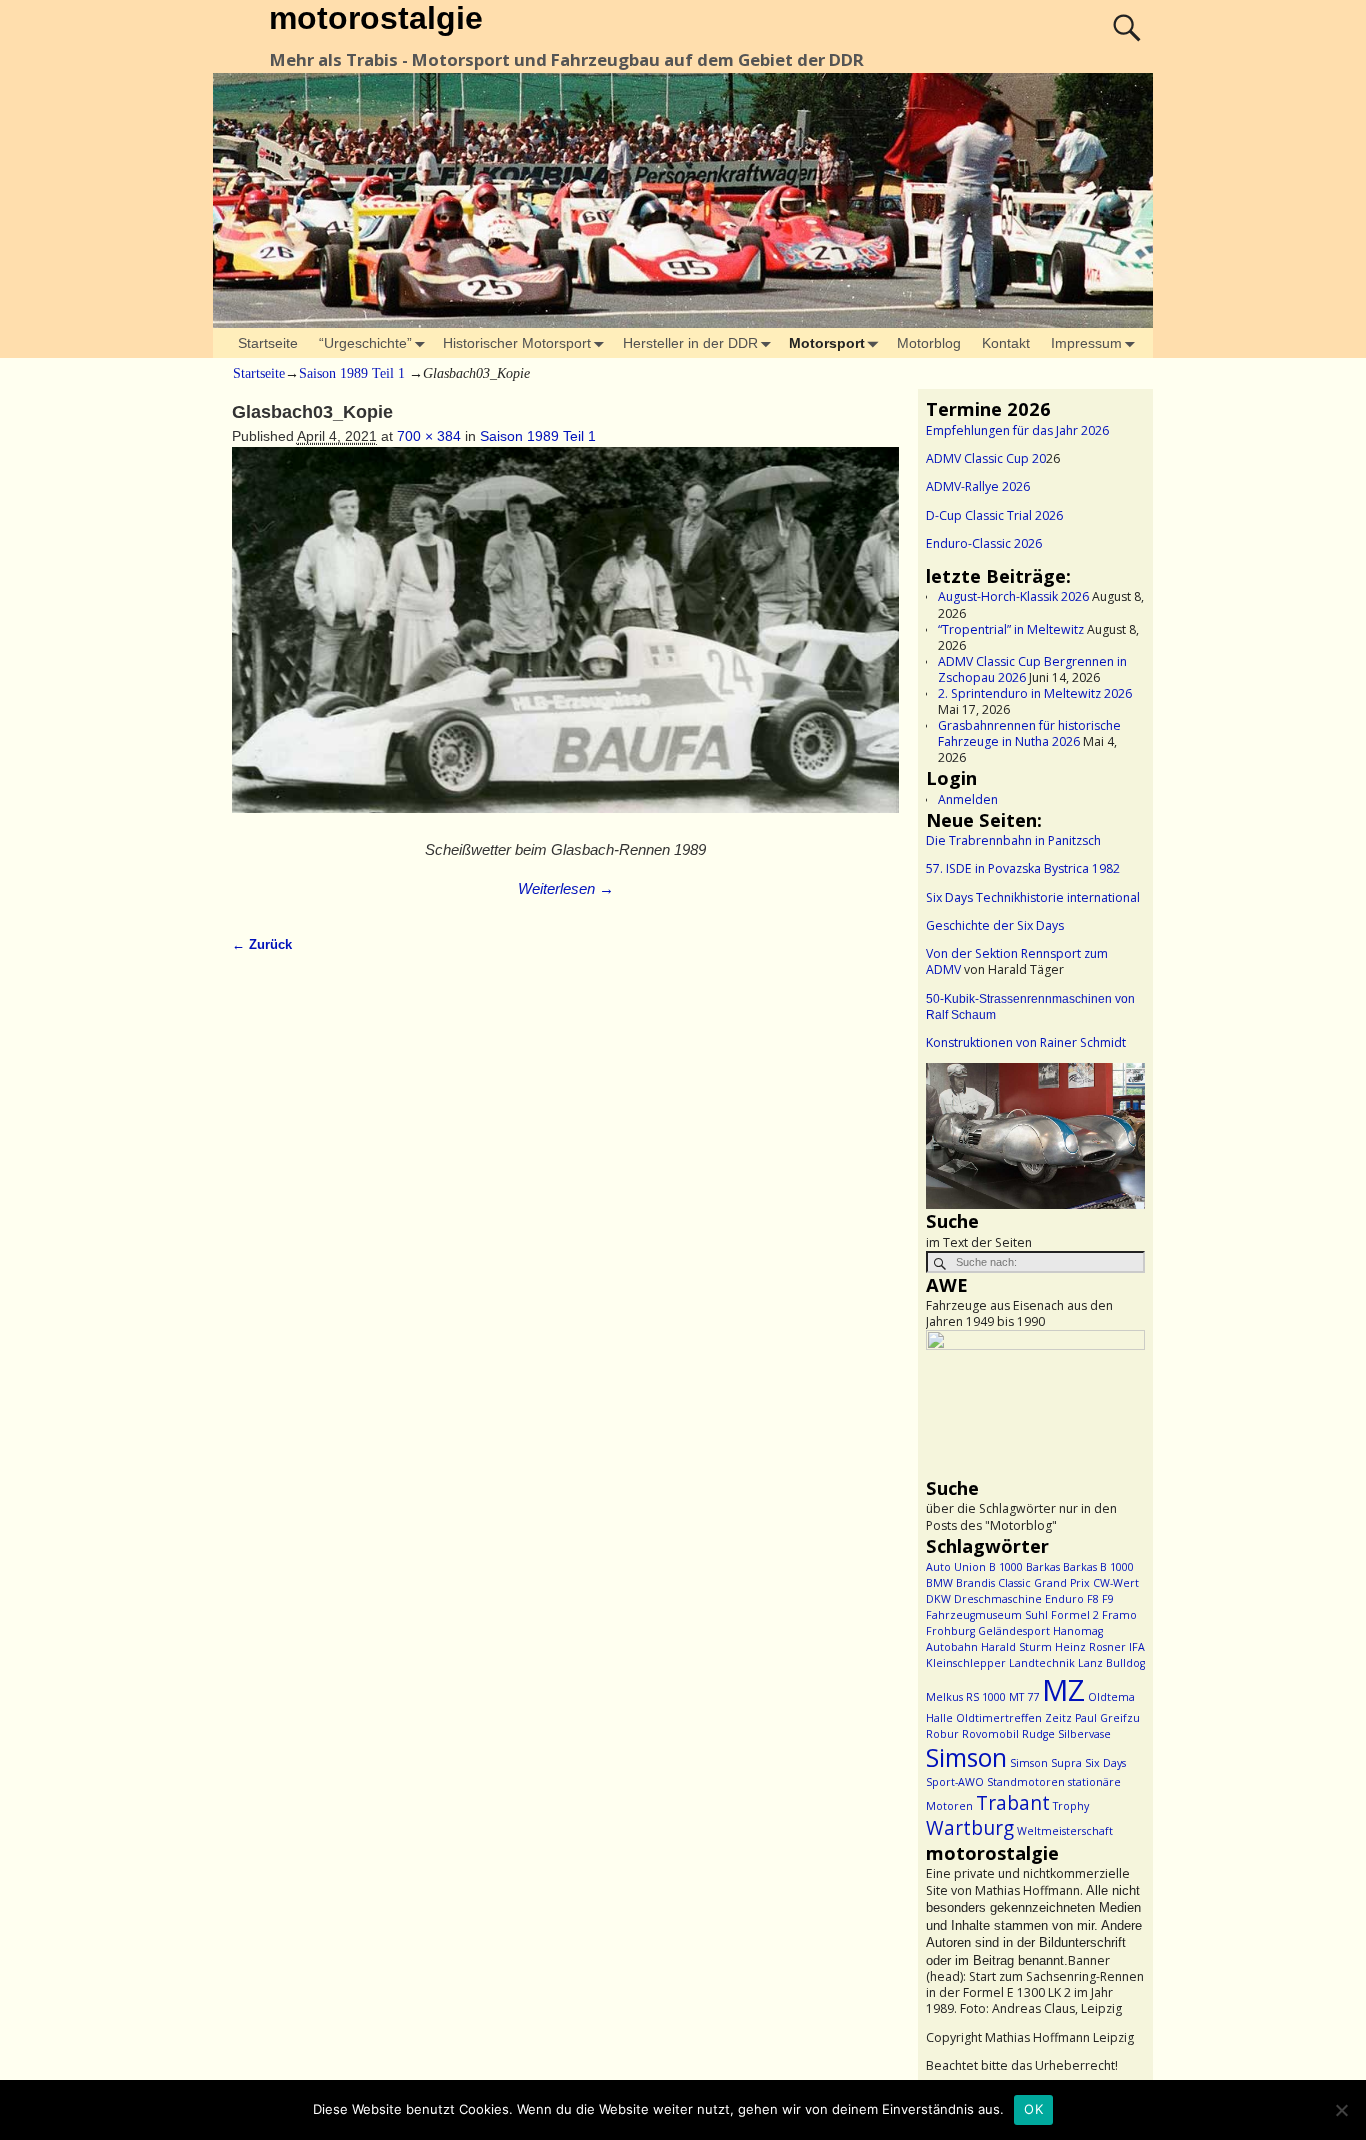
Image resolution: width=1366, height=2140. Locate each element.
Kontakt (1006, 343)
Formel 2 (1075, 1615)
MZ (1063, 1690)
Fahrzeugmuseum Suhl (987, 1615)
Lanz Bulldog (1111, 1663)
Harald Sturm (1016, 1647)
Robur (942, 1734)
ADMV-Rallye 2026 (978, 486)
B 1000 (1006, 1567)
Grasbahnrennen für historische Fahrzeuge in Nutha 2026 (1029, 733)
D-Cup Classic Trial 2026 (994, 515)
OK (1033, 2109)
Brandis (975, 1583)
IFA (1137, 1647)
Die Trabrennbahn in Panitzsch (1013, 840)
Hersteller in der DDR (690, 343)
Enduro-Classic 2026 (984, 543)
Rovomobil (990, 1734)
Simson (966, 1757)
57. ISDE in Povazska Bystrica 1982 (1023, 868)
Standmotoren (1026, 1782)
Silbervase (1084, 1734)
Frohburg (950, 1631)
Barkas (1043, 1567)
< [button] (951, 1131)
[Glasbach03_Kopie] (565, 640)
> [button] (1120, 1131)
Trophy (1071, 1806)
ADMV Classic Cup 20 (986, 458)
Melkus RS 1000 (966, 1697)
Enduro (1064, 1599)
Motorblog (929, 343)
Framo (1119, 1615)
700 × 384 (429, 436)
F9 (1108, 1599)
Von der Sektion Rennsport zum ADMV (1017, 961)
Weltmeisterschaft (1065, 1831)
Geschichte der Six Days (995, 925)
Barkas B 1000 (1098, 1567)
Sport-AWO (955, 1782)
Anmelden (968, 799)
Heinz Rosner (1090, 1647)
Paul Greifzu (1107, 1718)
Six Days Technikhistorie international (1033, 897)
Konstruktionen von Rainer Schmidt (1026, 1042)
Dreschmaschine (998, 1599)
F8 (1093, 1599)
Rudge (1038, 1734)
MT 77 (1024, 1697)
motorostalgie (376, 18)
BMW (939, 1583)
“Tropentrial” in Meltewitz (1011, 629)
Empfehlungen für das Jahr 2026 (1017, 430)
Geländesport (1014, 1631)
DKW (938, 1599)
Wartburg (970, 1828)
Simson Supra (1046, 1763)
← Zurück (262, 945)
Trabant (1013, 1803)
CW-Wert (1116, 1583)
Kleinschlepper (966, 1663)
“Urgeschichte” (365, 343)
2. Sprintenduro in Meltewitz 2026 (1035, 693)
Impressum (1086, 343)
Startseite (268, 343)
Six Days (1105, 1763)
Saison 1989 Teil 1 (352, 373)
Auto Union (956, 1567)
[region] (1035, 1136)
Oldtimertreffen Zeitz (1014, 1718)
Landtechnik (1042, 1663)
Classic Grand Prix (1044, 1583)
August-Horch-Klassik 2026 (1013, 596)
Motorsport (827, 343)
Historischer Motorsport (517, 343)
